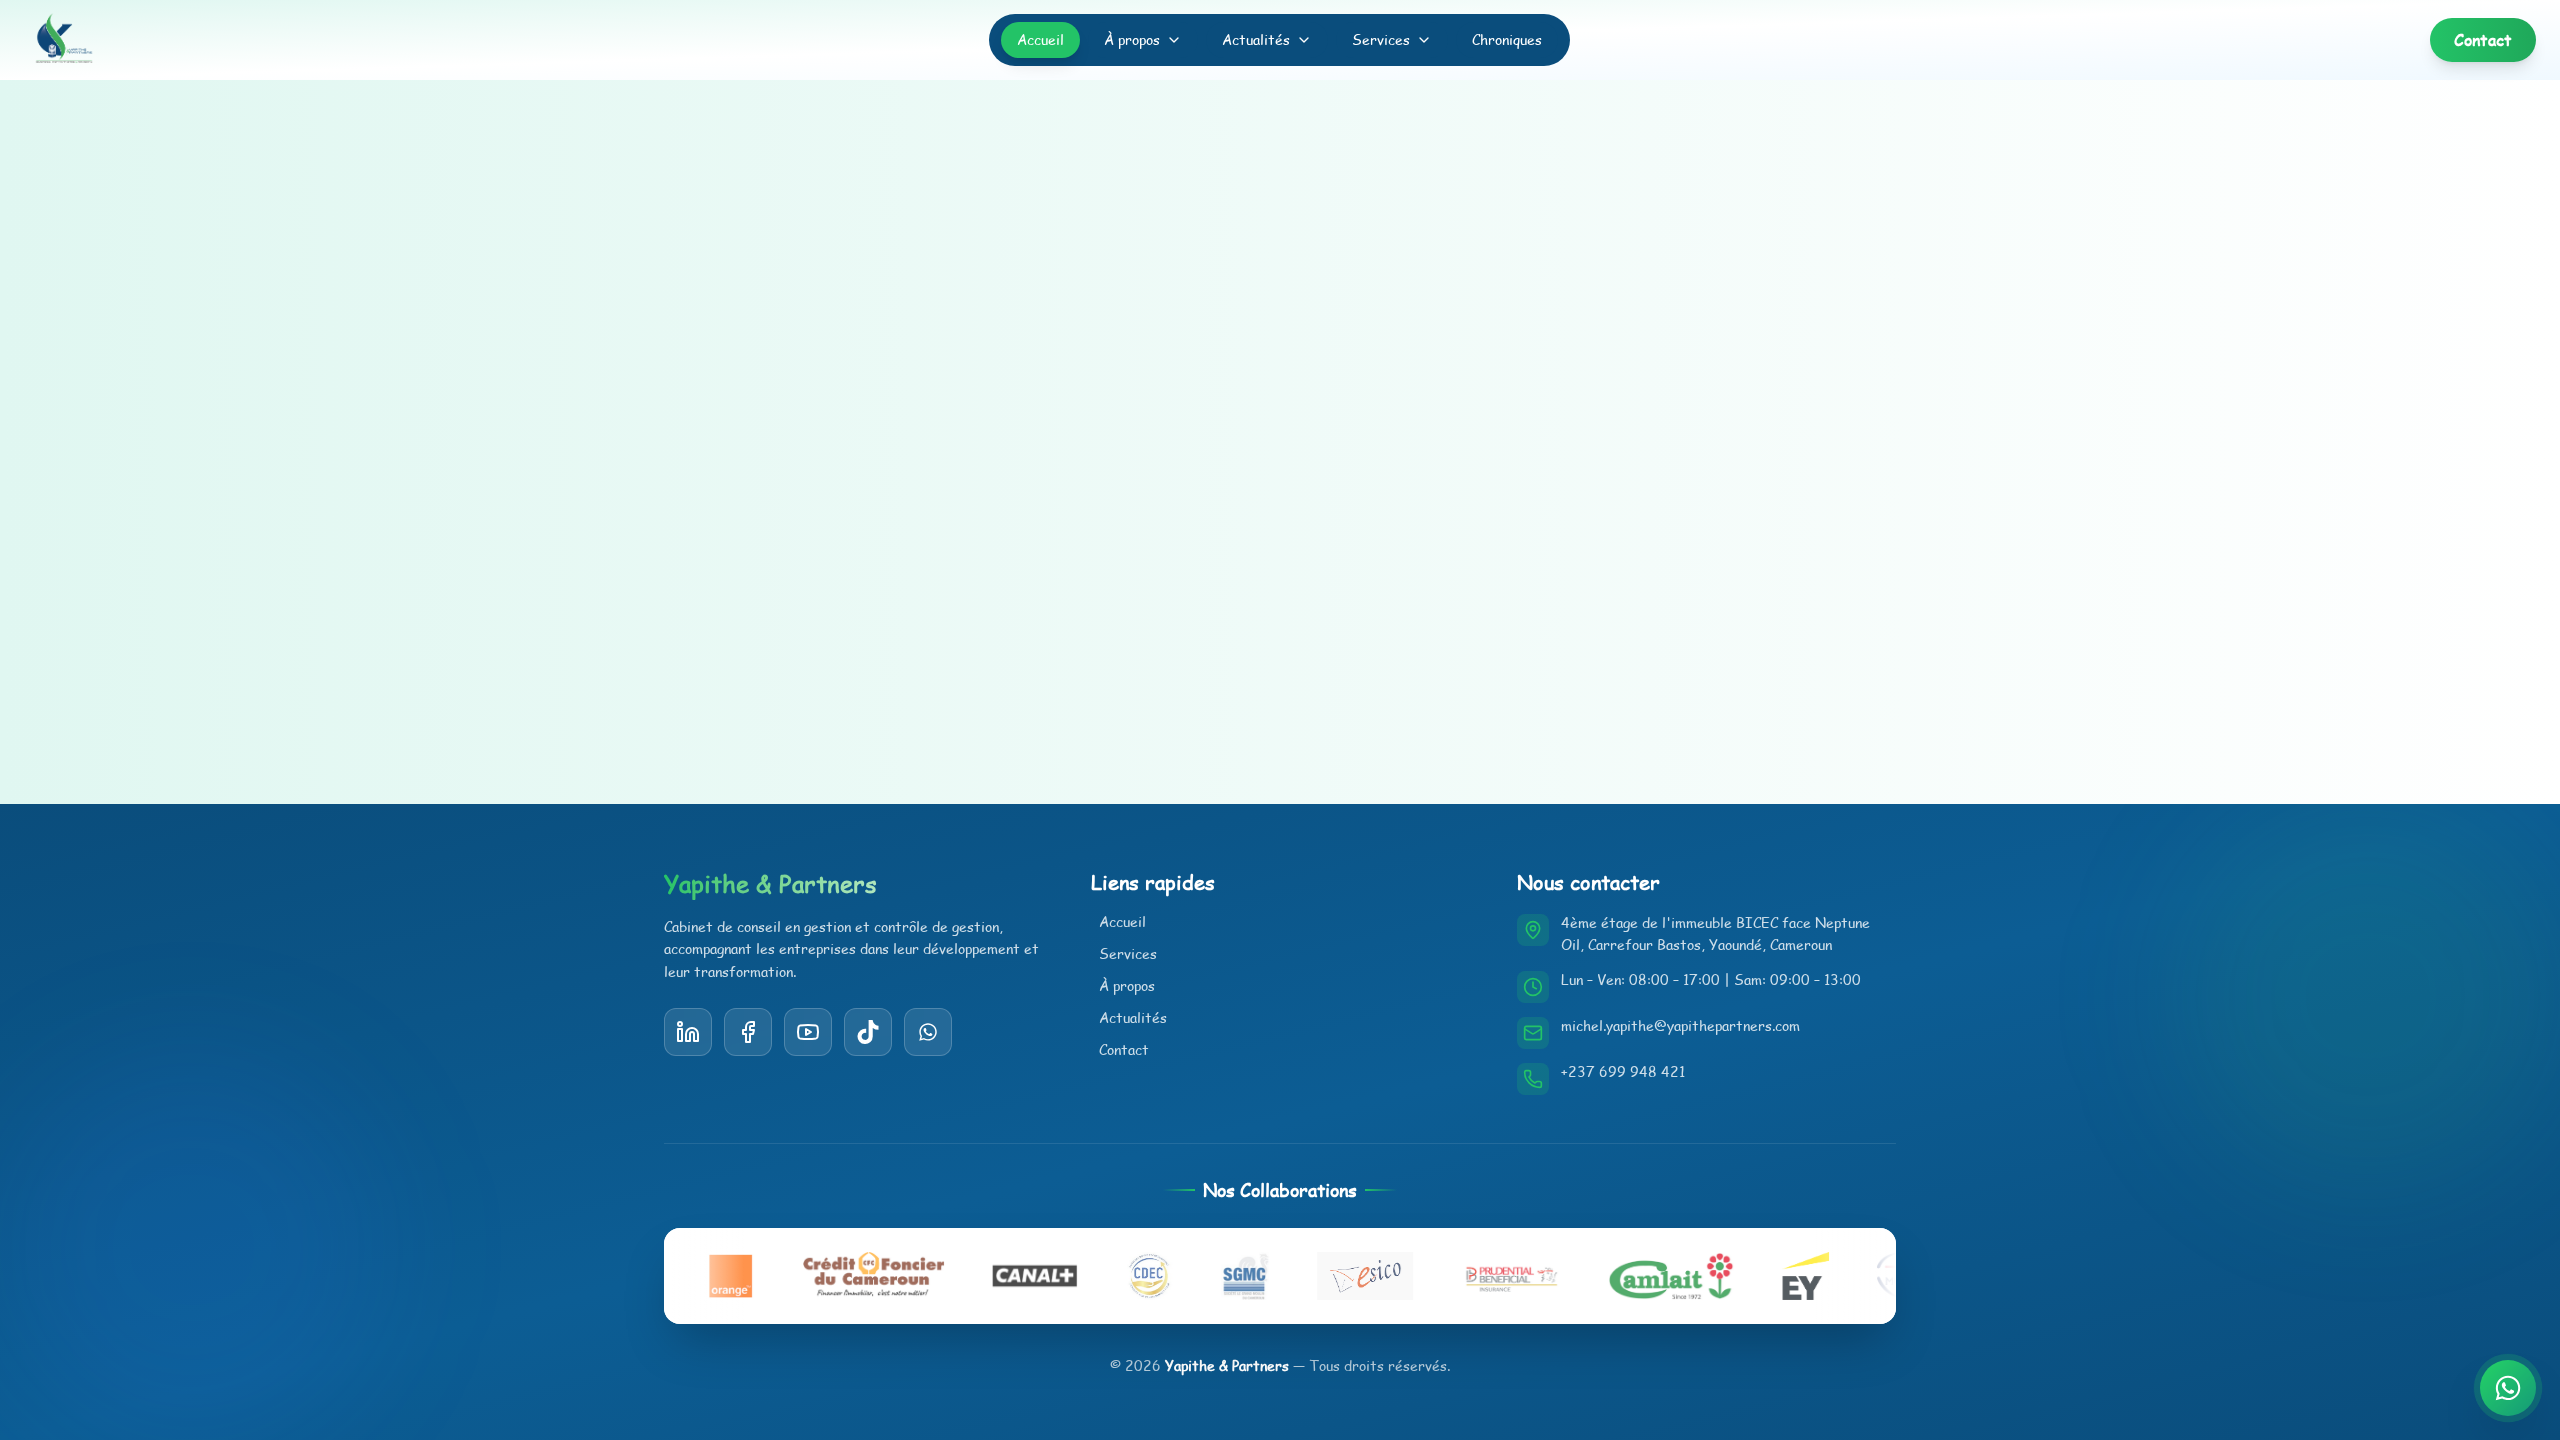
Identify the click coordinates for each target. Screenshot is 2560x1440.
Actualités (1256, 39)
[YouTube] (868, 1032)
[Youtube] (808, 1032)
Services (1381, 39)
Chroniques (1507, 39)
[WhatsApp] (928, 1032)
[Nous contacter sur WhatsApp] (2508, 1388)
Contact (1124, 1049)
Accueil (1040, 39)
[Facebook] (748, 1032)
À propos (1132, 39)
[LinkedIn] (688, 1032)
